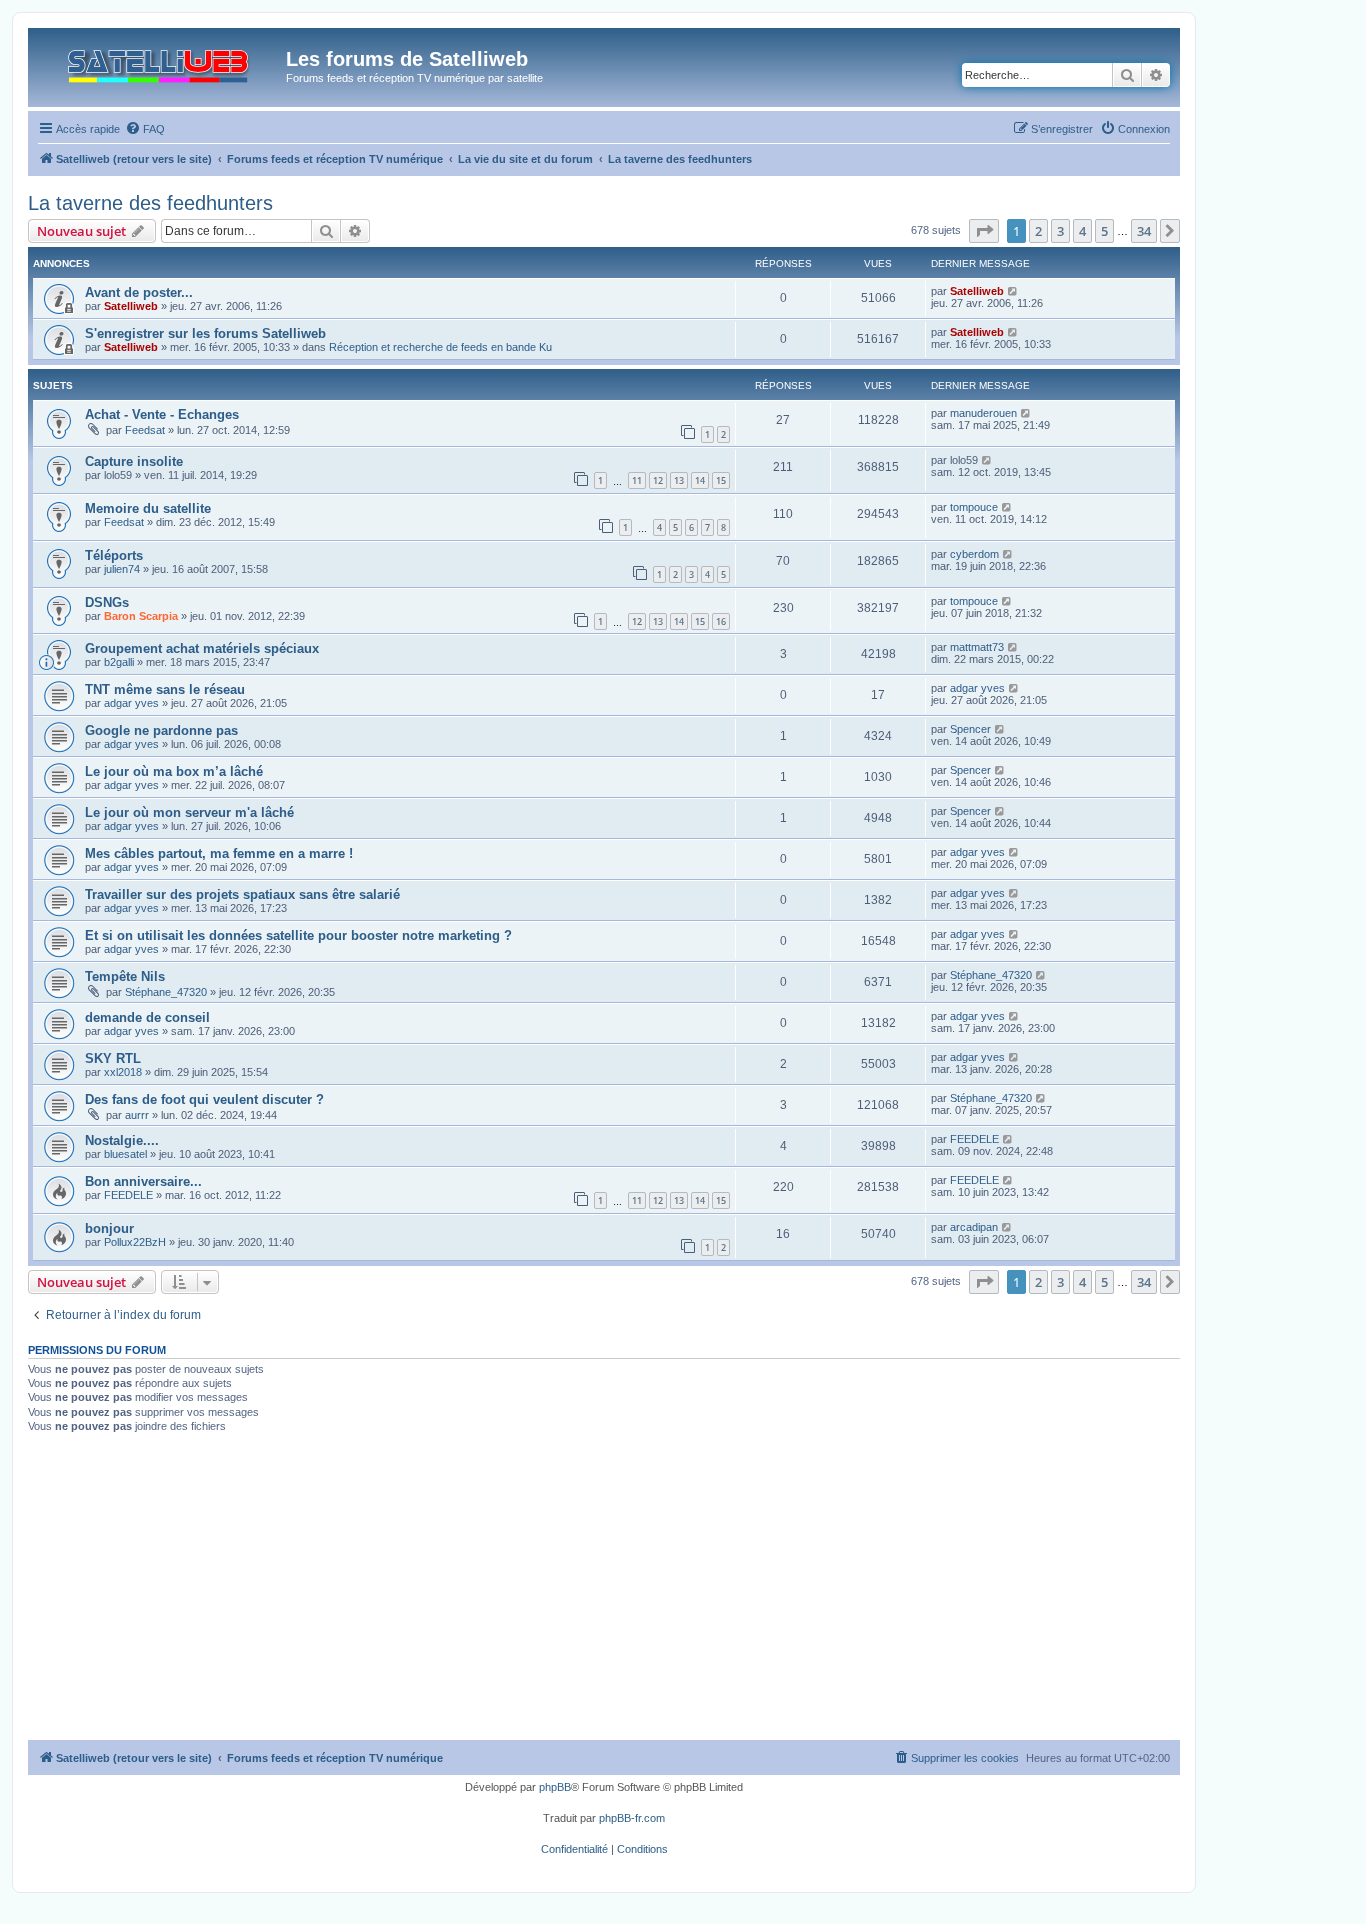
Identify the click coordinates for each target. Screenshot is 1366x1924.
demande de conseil (147, 1017)
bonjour (109, 1228)
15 (721, 480)
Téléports (114, 555)
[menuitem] (145, 129)
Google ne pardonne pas (161, 730)
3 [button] (1060, 231)
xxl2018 (123, 1072)
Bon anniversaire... (143, 1181)
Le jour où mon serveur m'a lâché (189, 812)
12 (658, 480)
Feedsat (145, 430)
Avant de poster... (139, 292)
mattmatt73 (977, 647)
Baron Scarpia (141, 616)
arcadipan (974, 1227)
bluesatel (125, 1154)
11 (637, 480)
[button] (984, 231)
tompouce (974, 507)
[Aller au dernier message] (1013, 291)
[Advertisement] (604, 1590)
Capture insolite (134, 461)
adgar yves (131, 703)
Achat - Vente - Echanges (162, 414)
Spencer (970, 729)
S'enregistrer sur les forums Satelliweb (205, 333)
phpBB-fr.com (632, 1818)
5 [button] (1104, 231)
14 (700, 480)
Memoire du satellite (148, 508)
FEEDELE (974, 1139)
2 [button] (1038, 231)
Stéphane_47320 (166, 992)
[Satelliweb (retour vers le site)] (159, 61)
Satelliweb (131, 306)
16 (721, 621)
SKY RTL (113, 1058)
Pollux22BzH (135, 1242)
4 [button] (1082, 231)
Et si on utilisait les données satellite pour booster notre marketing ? (298, 935)
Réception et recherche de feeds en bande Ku (440, 347)
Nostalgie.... (122, 1140)
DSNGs (107, 602)
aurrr (137, 1115)
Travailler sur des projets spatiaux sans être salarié (242, 894)
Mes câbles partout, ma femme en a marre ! (219, 853)
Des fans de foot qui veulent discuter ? (204, 1099)
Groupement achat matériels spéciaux (202, 648)
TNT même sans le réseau (165, 689)
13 (679, 480)
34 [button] (1144, 231)
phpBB (555, 1787)
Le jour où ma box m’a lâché (174, 771)
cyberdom (974, 554)
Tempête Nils (125, 976)
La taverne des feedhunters (150, 203)
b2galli (119, 662)
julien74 (122, 569)
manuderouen (983, 413)
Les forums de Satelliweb (407, 59)
